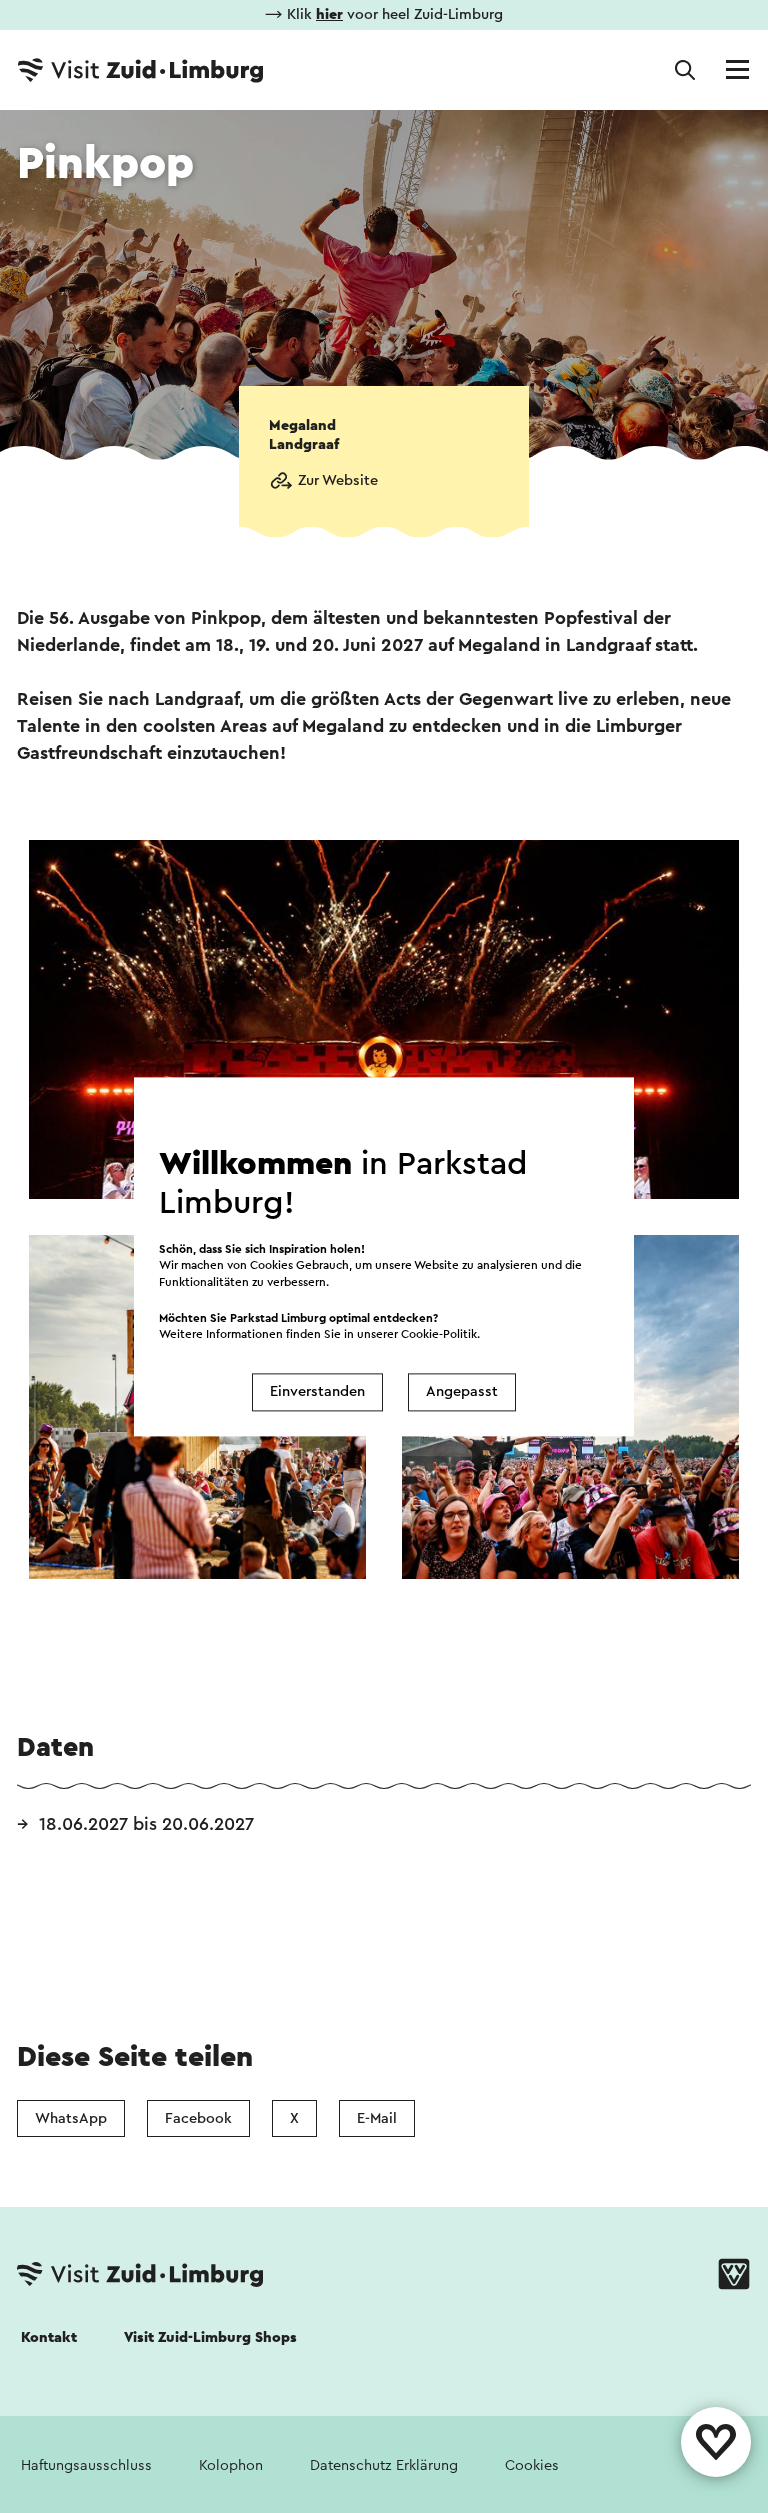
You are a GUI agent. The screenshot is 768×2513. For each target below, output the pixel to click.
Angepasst (462, 1392)
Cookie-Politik (439, 1334)
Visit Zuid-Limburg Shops (210, 2337)
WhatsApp (71, 2118)
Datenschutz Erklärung (384, 2465)
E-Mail (377, 2118)
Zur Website (338, 480)
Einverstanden (317, 1392)
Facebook (198, 2118)
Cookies (532, 2465)
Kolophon (231, 2465)
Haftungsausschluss (86, 2465)
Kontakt (49, 2337)
